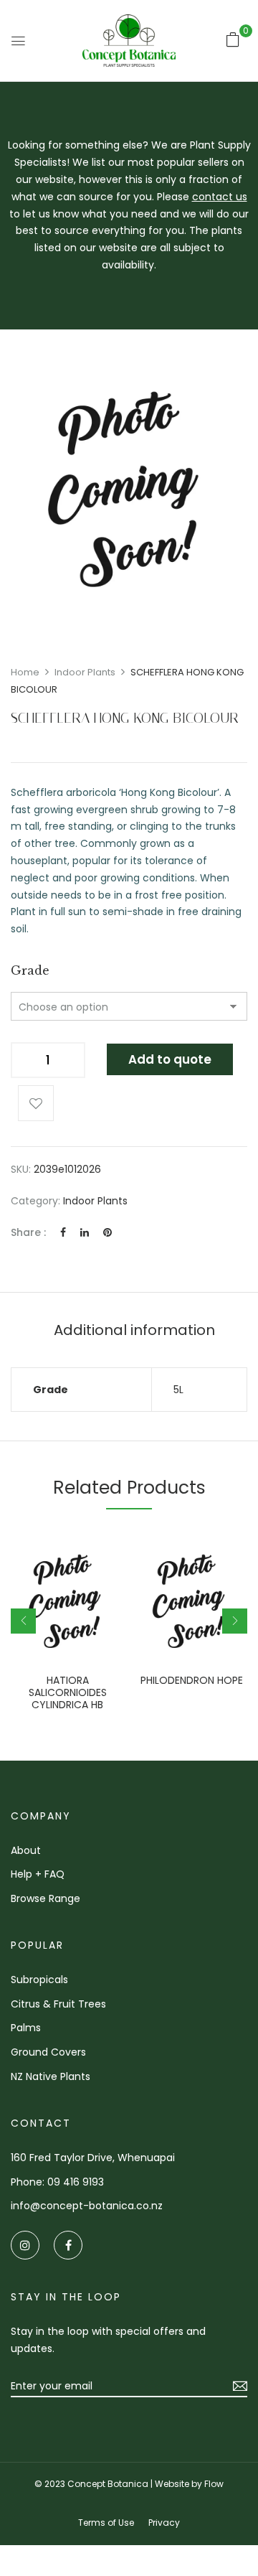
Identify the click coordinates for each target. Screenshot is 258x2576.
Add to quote (170, 1059)
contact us (220, 197)
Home (25, 672)
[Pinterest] (107, 1232)
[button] (233, 39)
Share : (28, 1232)
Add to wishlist (36, 1103)
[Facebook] (63, 1232)
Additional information (134, 1330)
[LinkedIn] (85, 1232)
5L (178, 1390)
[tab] (134, 1330)
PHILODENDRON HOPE (192, 1681)
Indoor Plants (85, 672)
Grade (30, 970)
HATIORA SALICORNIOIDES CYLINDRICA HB (68, 1692)
